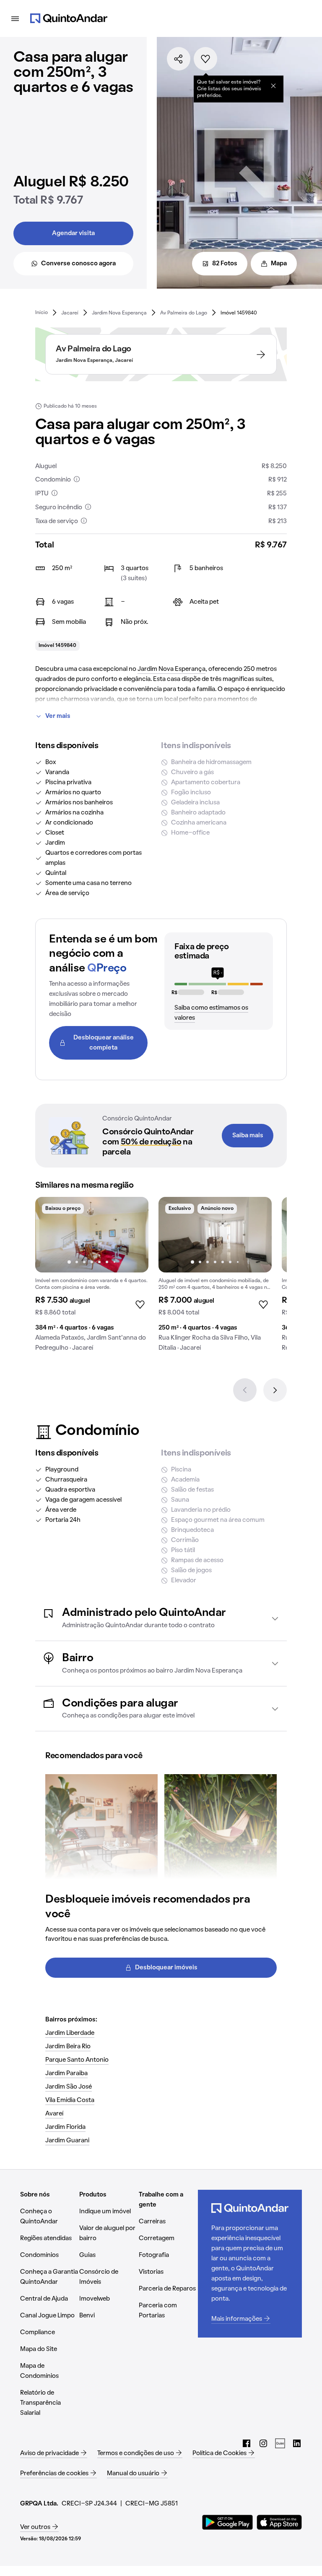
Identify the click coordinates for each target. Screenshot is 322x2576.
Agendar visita (73, 233)
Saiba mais (248, 1136)
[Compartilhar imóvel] (179, 59)
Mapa (279, 264)
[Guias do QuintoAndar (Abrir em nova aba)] (280, 2443)
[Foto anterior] (50, 1235)
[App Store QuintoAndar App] (279, 2522)
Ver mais (58, 716)
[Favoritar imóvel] (205, 59)
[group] (92, 1278)
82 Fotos (225, 264)
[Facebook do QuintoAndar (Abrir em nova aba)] (247, 2443)
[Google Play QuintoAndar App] (228, 2522)
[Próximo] (275, 1390)
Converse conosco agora (78, 264)
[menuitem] (42, 313)
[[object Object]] (273, 86)
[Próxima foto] (133, 1235)
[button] (161, 1618)
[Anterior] (245, 1390)
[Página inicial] (69, 18)
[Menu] (15, 18)
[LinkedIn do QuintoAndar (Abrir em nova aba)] (297, 2443)
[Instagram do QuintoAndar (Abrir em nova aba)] (263, 2443)
